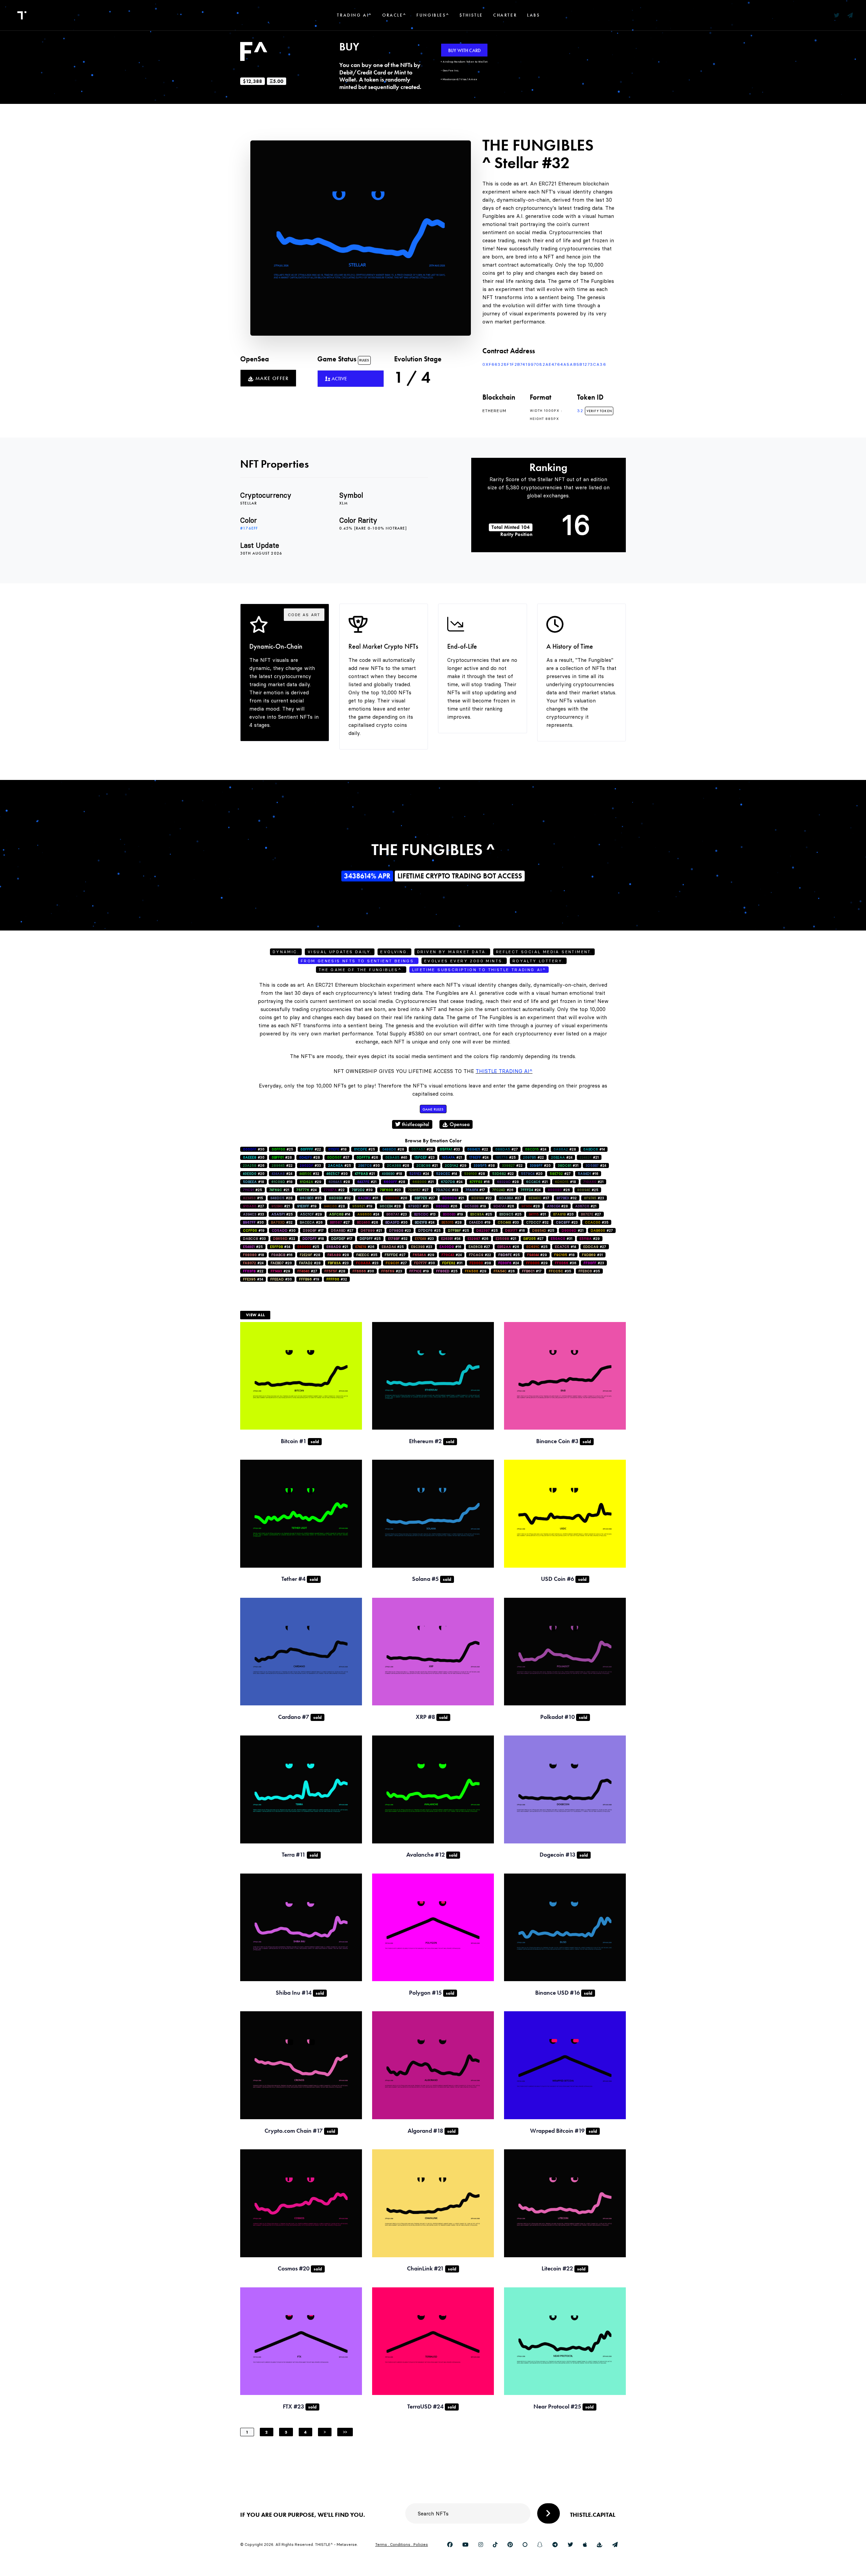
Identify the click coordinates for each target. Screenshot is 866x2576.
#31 (568, 1166)
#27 (507, 1149)
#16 (588, 1174)
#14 (594, 1149)
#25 (282, 1149)
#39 (362, 1190)
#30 (254, 1149)
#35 (311, 1198)
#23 (425, 1157)
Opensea (459, 1124)
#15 (253, 1198)
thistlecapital (415, 1124)
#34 (451, 1239)
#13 (425, 1214)
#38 (484, 1166)
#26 (367, 1157)
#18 (337, 1149)
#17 (475, 1190)
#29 (456, 1166)
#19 (307, 1206)
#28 (393, 1149)
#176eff (249, 528)
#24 (422, 1149)
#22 (311, 1149)
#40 (396, 1157)
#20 (540, 1166)
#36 (566, 1263)
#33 (450, 1149)
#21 (452, 1157)
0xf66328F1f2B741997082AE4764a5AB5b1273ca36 (544, 364)
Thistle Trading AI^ (504, 1071)
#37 (338, 1157)
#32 (309, 1174)
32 (581, 411)
